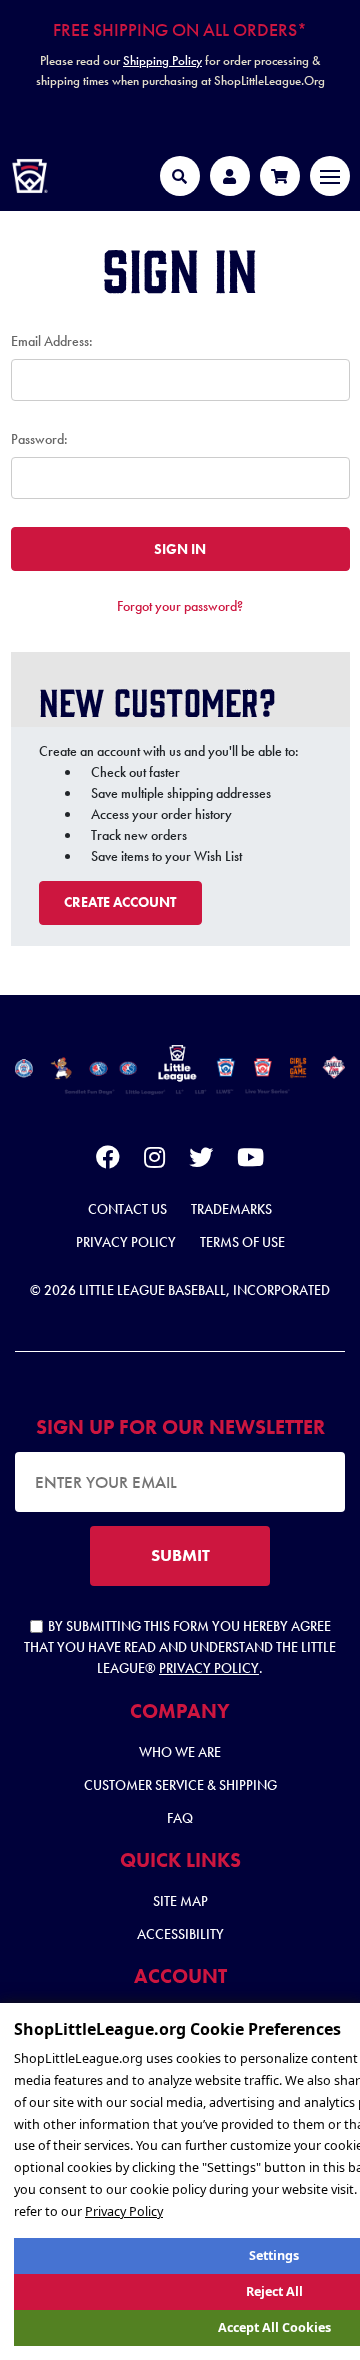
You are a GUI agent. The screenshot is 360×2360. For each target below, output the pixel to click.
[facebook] (108, 1161)
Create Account (120, 902)
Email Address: (52, 341)
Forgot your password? (180, 606)
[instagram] (154, 1161)
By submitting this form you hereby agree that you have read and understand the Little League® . (180, 1647)
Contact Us (127, 1209)
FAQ (180, 1818)
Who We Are (180, 1752)
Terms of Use (242, 1242)
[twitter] (201, 1161)
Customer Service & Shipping (180, 1785)
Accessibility (180, 1934)
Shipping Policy (162, 60)
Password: (39, 439)
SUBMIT (180, 1555)
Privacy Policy (126, 1242)
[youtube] (250, 1161)
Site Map (180, 1901)
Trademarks (231, 1209)
